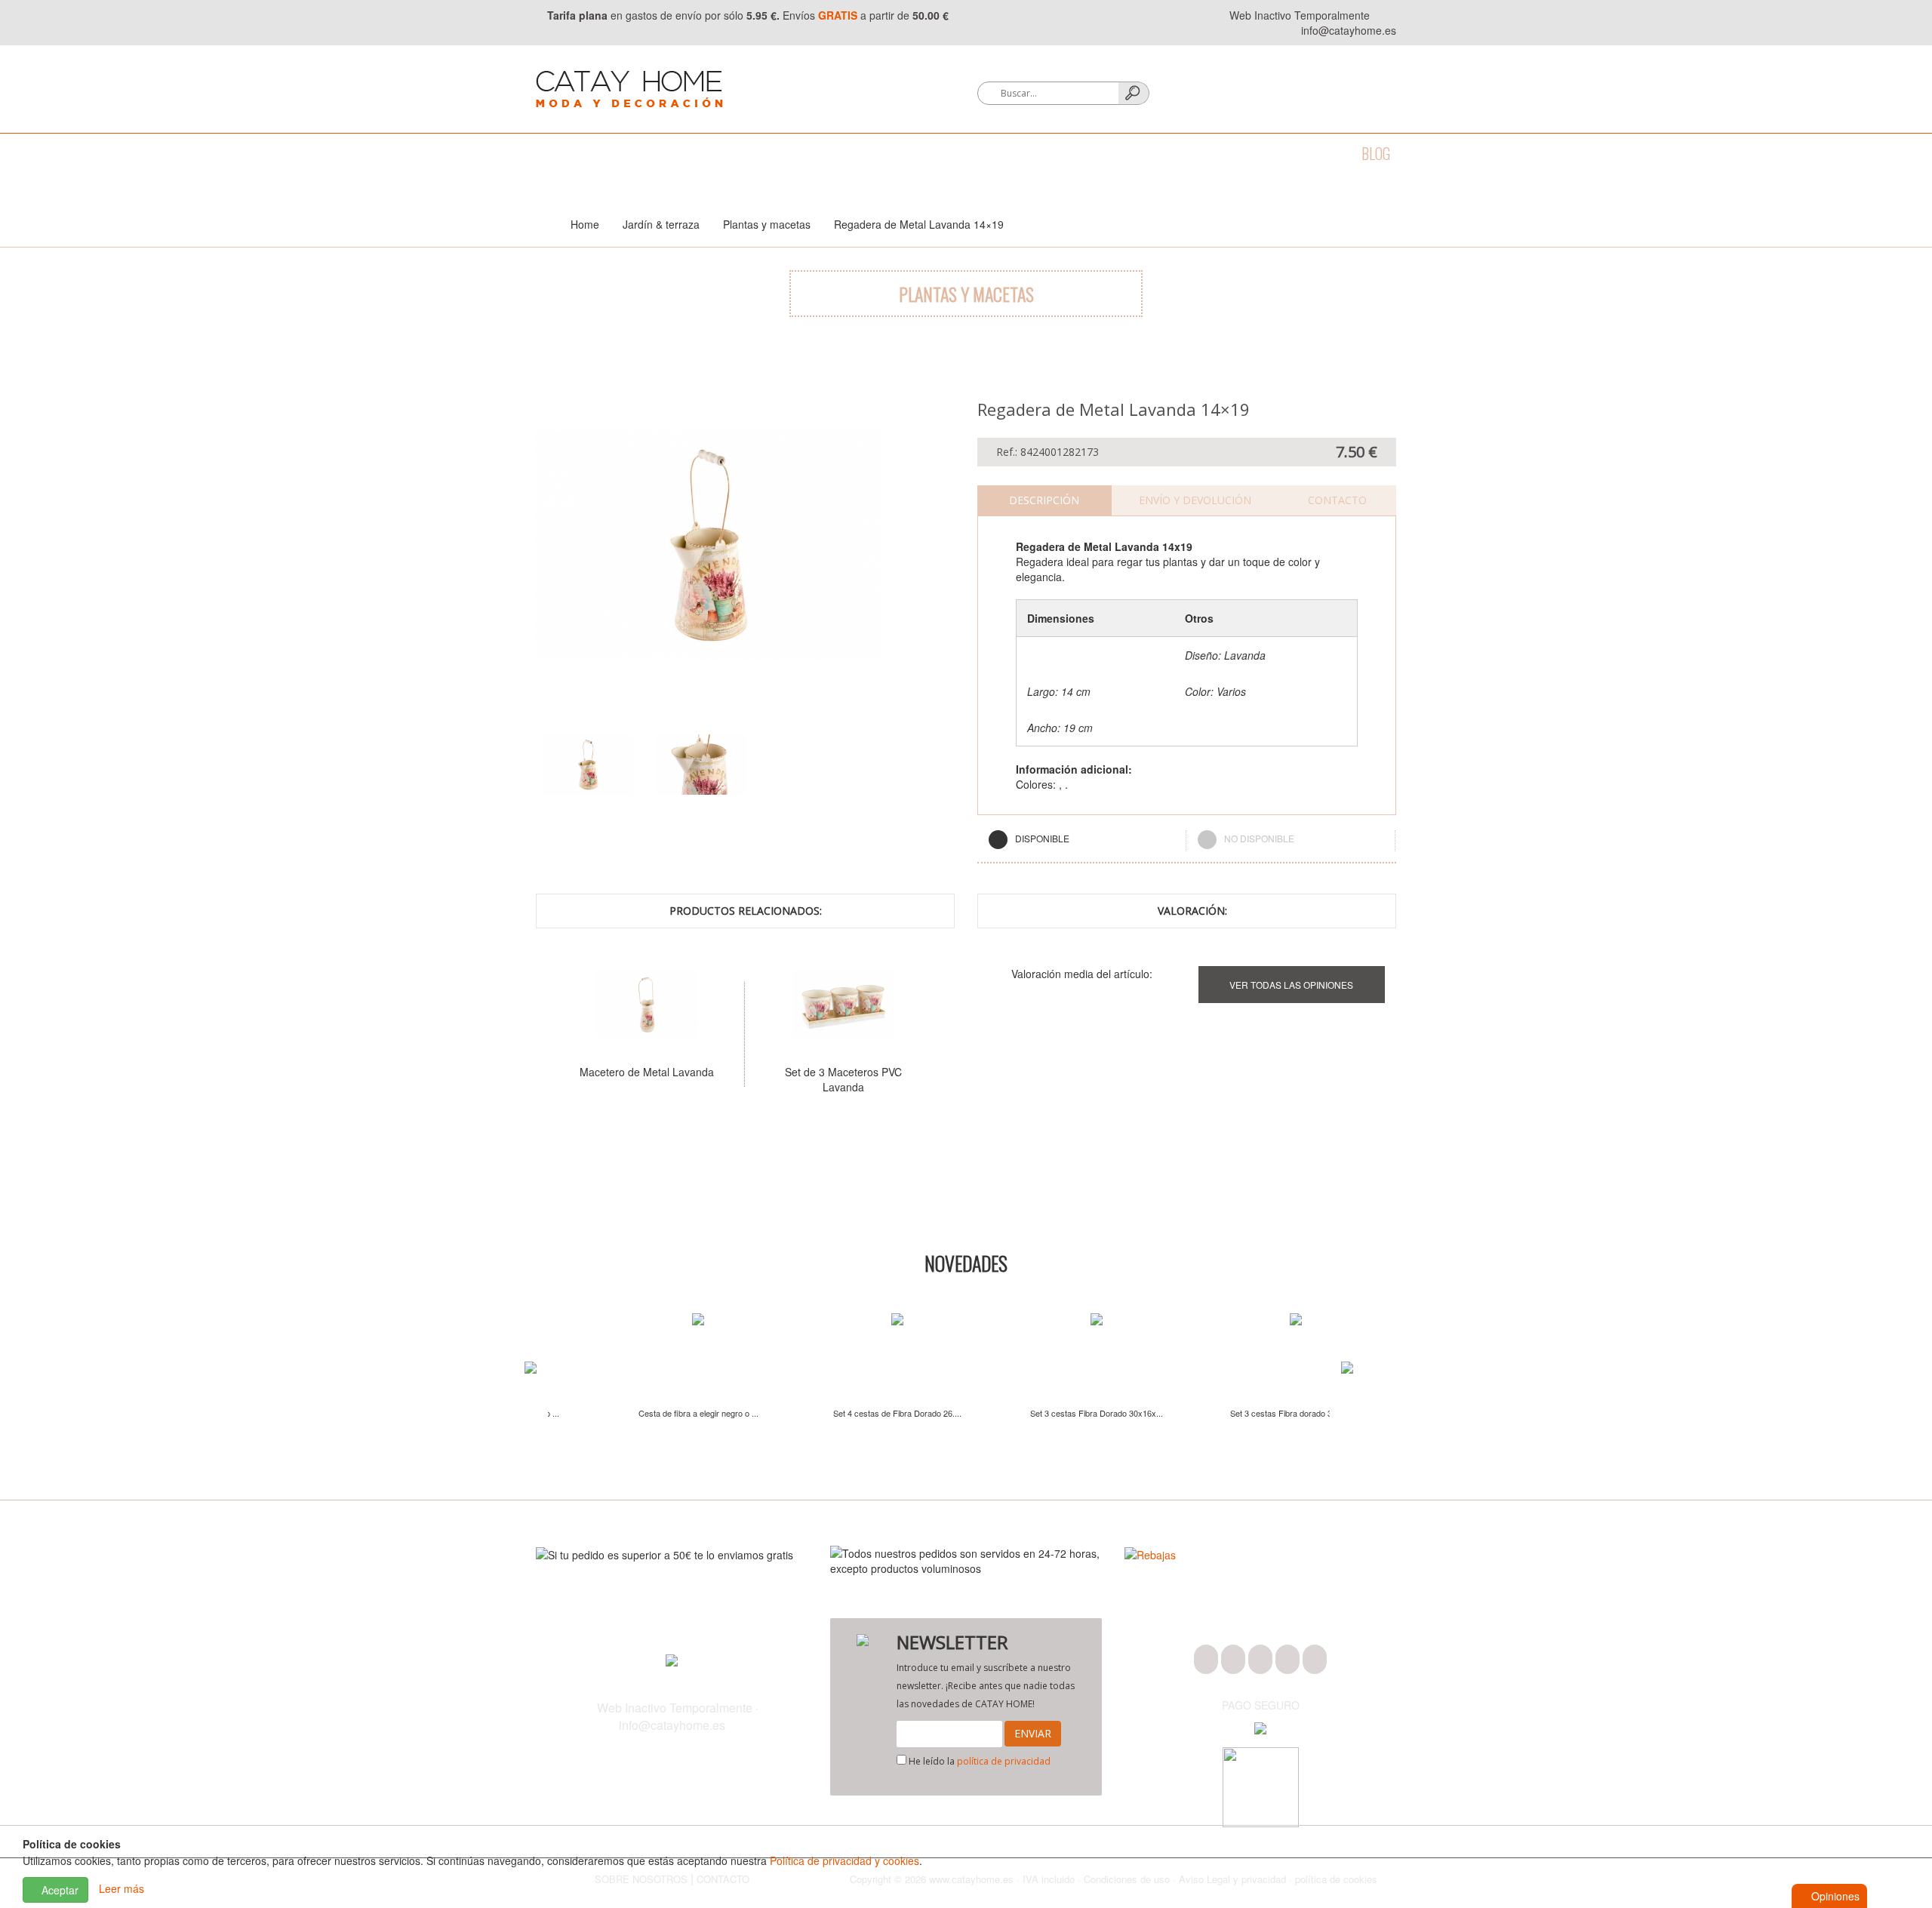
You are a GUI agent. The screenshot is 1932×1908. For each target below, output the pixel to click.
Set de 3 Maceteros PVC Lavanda (760, 1079)
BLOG (1376, 153)
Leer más (122, 1888)
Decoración (816, 153)
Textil (737, 153)
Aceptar (58, 1890)
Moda (552, 153)
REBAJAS (1312, 153)
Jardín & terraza (1072, 153)
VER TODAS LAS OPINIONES (1291, 985)
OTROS (1244, 153)
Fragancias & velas (935, 153)
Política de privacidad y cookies (844, 1860)
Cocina (672, 153)
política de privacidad (1004, 1761)
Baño (610, 153)
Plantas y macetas (767, 224)
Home (585, 224)
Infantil (1175, 153)
